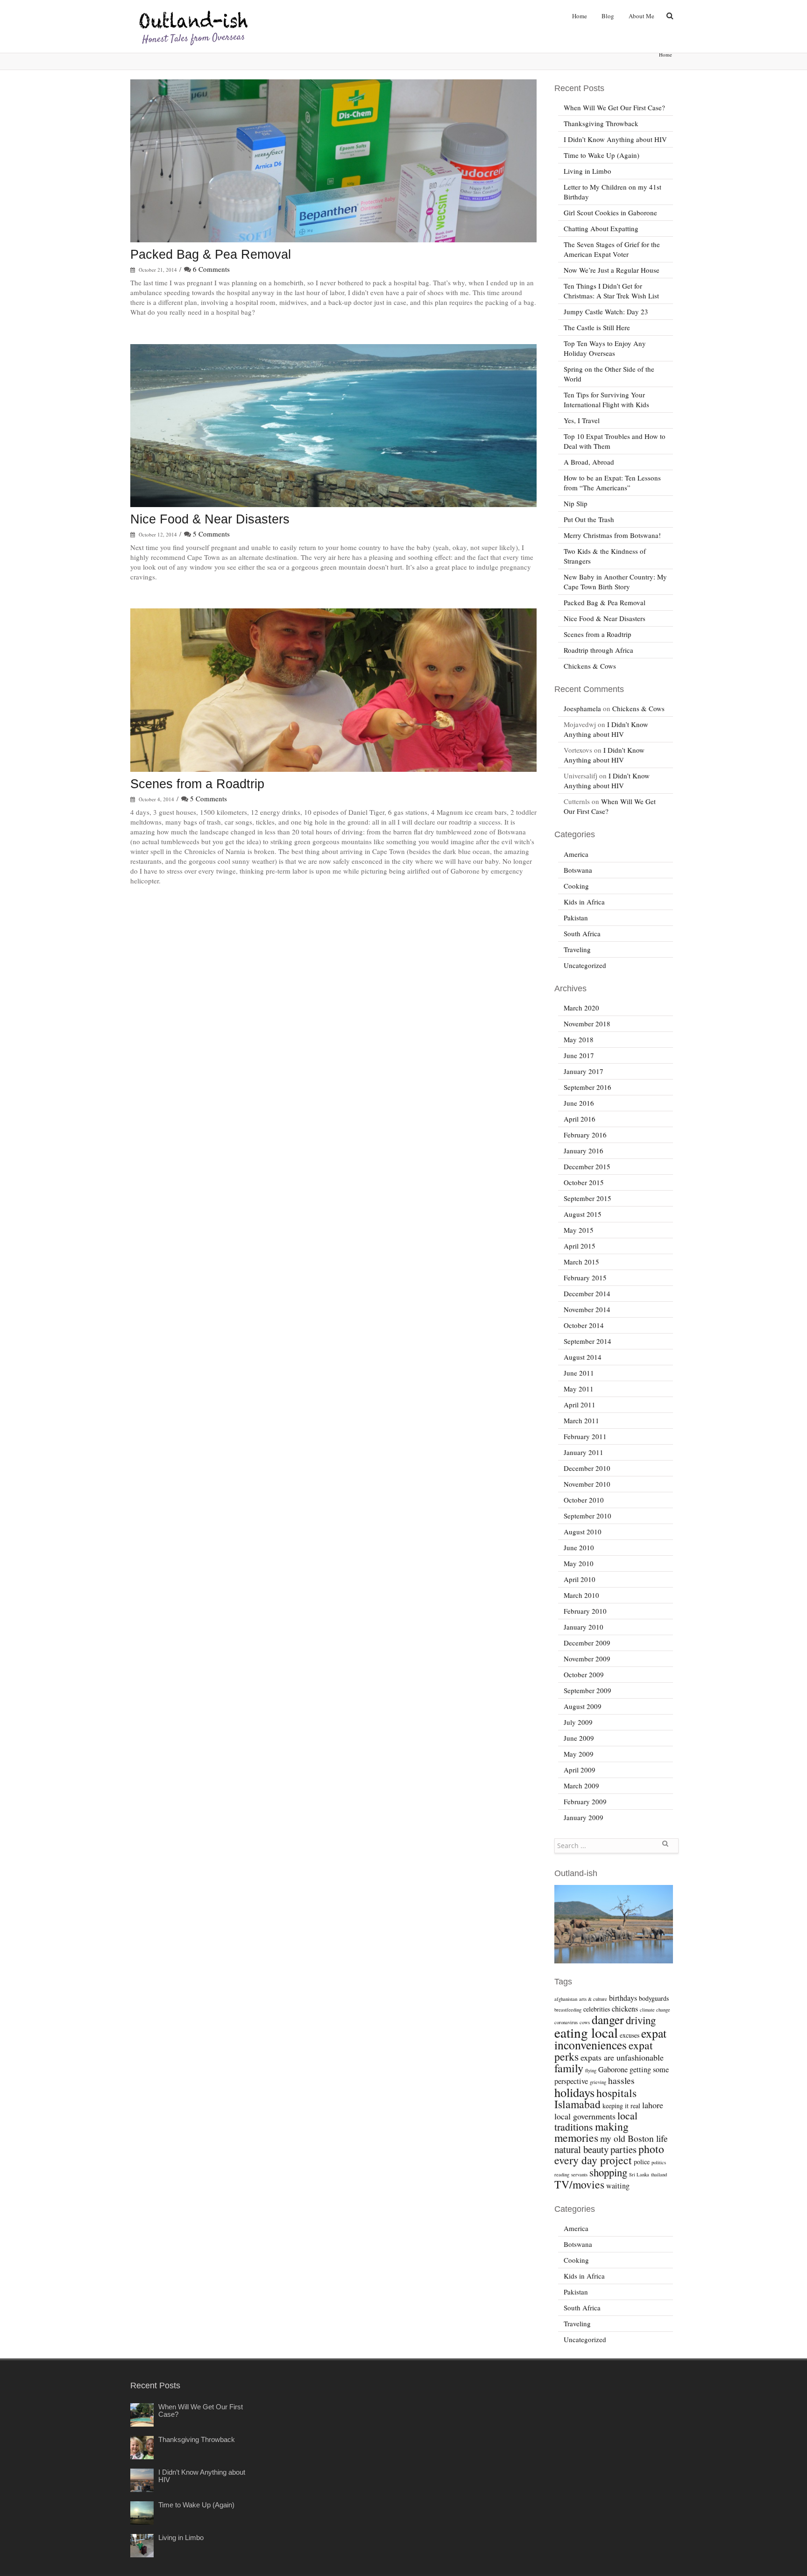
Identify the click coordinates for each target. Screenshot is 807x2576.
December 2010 (587, 1468)
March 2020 (581, 1008)
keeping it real (621, 2106)
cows (585, 2022)
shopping (608, 2172)
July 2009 (578, 1722)
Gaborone (613, 2069)
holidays (574, 2092)
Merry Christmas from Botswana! (612, 535)
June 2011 (579, 1373)
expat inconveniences (610, 2039)
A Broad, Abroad (589, 462)
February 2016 (585, 1135)
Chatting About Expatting (601, 228)
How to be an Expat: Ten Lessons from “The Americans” (612, 483)
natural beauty (581, 2149)
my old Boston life (634, 2138)
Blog (608, 16)
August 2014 (583, 1357)
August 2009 (583, 1706)
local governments (585, 2116)
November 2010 (587, 1484)
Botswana (578, 870)
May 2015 (579, 1230)
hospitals (616, 2093)
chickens (625, 2009)
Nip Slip (576, 503)
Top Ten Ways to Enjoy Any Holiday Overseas (605, 348)
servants (579, 2174)
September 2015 (588, 1198)
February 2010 (585, 1611)
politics (659, 2162)
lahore (653, 2105)
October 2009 (584, 1674)
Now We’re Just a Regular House (612, 270)
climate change (655, 2010)
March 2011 (581, 1420)
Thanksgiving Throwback (601, 123)
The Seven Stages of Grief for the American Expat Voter (612, 249)
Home (580, 16)
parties (623, 2149)
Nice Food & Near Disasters (210, 519)
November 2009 (587, 1659)
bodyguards (654, 1998)
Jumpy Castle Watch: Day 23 (606, 311)
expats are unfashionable (622, 2057)
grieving (598, 2082)
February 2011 (585, 1436)
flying (591, 2070)
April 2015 (580, 1246)
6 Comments (211, 269)
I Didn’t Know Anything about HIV (615, 139)
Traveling (577, 949)
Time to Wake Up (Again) (602, 155)
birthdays (623, 1998)
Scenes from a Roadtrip (197, 784)
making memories (591, 2132)
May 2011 (579, 1389)
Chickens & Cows (590, 666)
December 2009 (587, 1643)
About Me (641, 16)
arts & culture (593, 1999)
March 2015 (581, 1262)
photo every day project (609, 2154)
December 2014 (587, 1293)
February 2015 (585, 1277)
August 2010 (583, 1531)
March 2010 (581, 1595)
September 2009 (588, 1690)
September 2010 (588, 1516)
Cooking (576, 886)
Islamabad (577, 2104)
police (642, 2162)
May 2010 (579, 1563)
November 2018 (587, 1023)
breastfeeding (568, 2010)
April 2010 (580, 1579)
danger (608, 2019)
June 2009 (579, 1738)
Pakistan (576, 917)
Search (665, 1847)
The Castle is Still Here (597, 327)
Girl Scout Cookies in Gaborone (610, 212)
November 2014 (587, 1309)
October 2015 (584, 1182)
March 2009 (581, 1786)
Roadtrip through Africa (598, 650)
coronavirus (566, 2022)
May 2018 (579, 1039)
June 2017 (579, 1055)
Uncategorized (585, 965)
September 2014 (588, 1341)
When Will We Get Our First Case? (614, 107)
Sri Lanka (639, 2174)
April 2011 (580, 1404)
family (569, 2068)
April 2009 (580, 1770)
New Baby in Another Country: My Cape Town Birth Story (615, 582)
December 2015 (587, 1166)
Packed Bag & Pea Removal (211, 254)
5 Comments (211, 534)
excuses (630, 2035)
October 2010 (584, 1500)
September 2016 (588, 1087)
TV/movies (579, 2184)
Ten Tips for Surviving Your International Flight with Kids (606, 399)
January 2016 (584, 1150)
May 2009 (579, 1754)
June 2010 (579, 1547)
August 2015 (583, 1214)
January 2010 (584, 1627)
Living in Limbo (588, 171)
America (576, 854)
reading (562, 2174)
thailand (659, 2174)
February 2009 (585, 1801)
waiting (618, 2186)
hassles (621, 2080)
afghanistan (566, 1999)
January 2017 (584, 1071)
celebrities (597, 2009)
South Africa (582, 933)
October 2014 (584, 1325)
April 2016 (580, 1119)
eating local (586, 2032)
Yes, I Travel (582, 420)
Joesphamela (582, 708)
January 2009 (584, 1817)
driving (641, 2020)
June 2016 (579, 1103)
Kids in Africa (584, 902)
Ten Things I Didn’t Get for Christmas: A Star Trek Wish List (611, 291)
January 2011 (584, 1452)
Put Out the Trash (589, 519)
